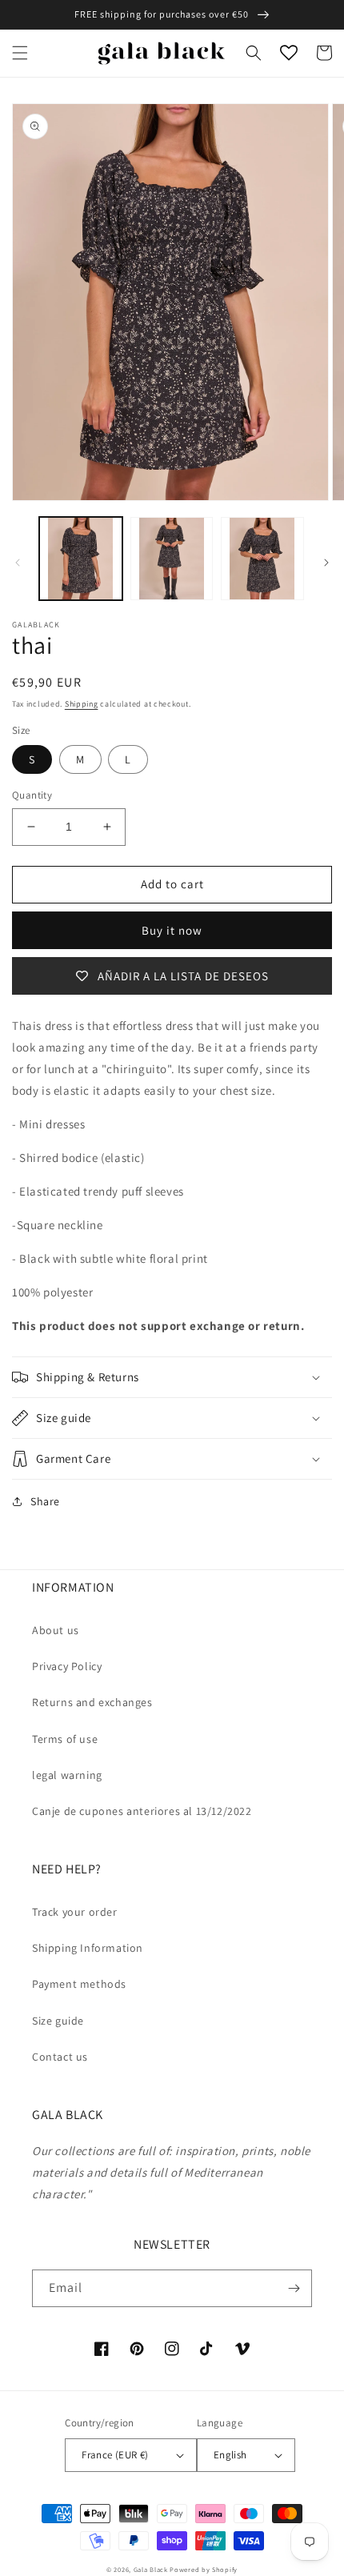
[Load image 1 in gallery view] (81, 559)
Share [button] (45, 1501)
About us (56, 1630)
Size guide (58, 2021)
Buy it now (172, 930)
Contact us (60, 2057)
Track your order (75, 1912)
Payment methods (79, 1984)
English (230, 2455)
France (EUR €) (115, 2455)
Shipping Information (88, 1948)
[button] (20, 53)
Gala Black (151, 2569)
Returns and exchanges (92, 1702)
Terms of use (65, 1739)
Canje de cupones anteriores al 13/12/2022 (142, 1811)
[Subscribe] (294, 2288)
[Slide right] (326, 563)
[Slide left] (18, 563)
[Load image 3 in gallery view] (262, 559)
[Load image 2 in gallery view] (172, 559)
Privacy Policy (67, 1666)
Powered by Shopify (204, 2569)
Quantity (32, 795)
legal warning (67, 1775)
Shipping (82, 704)
